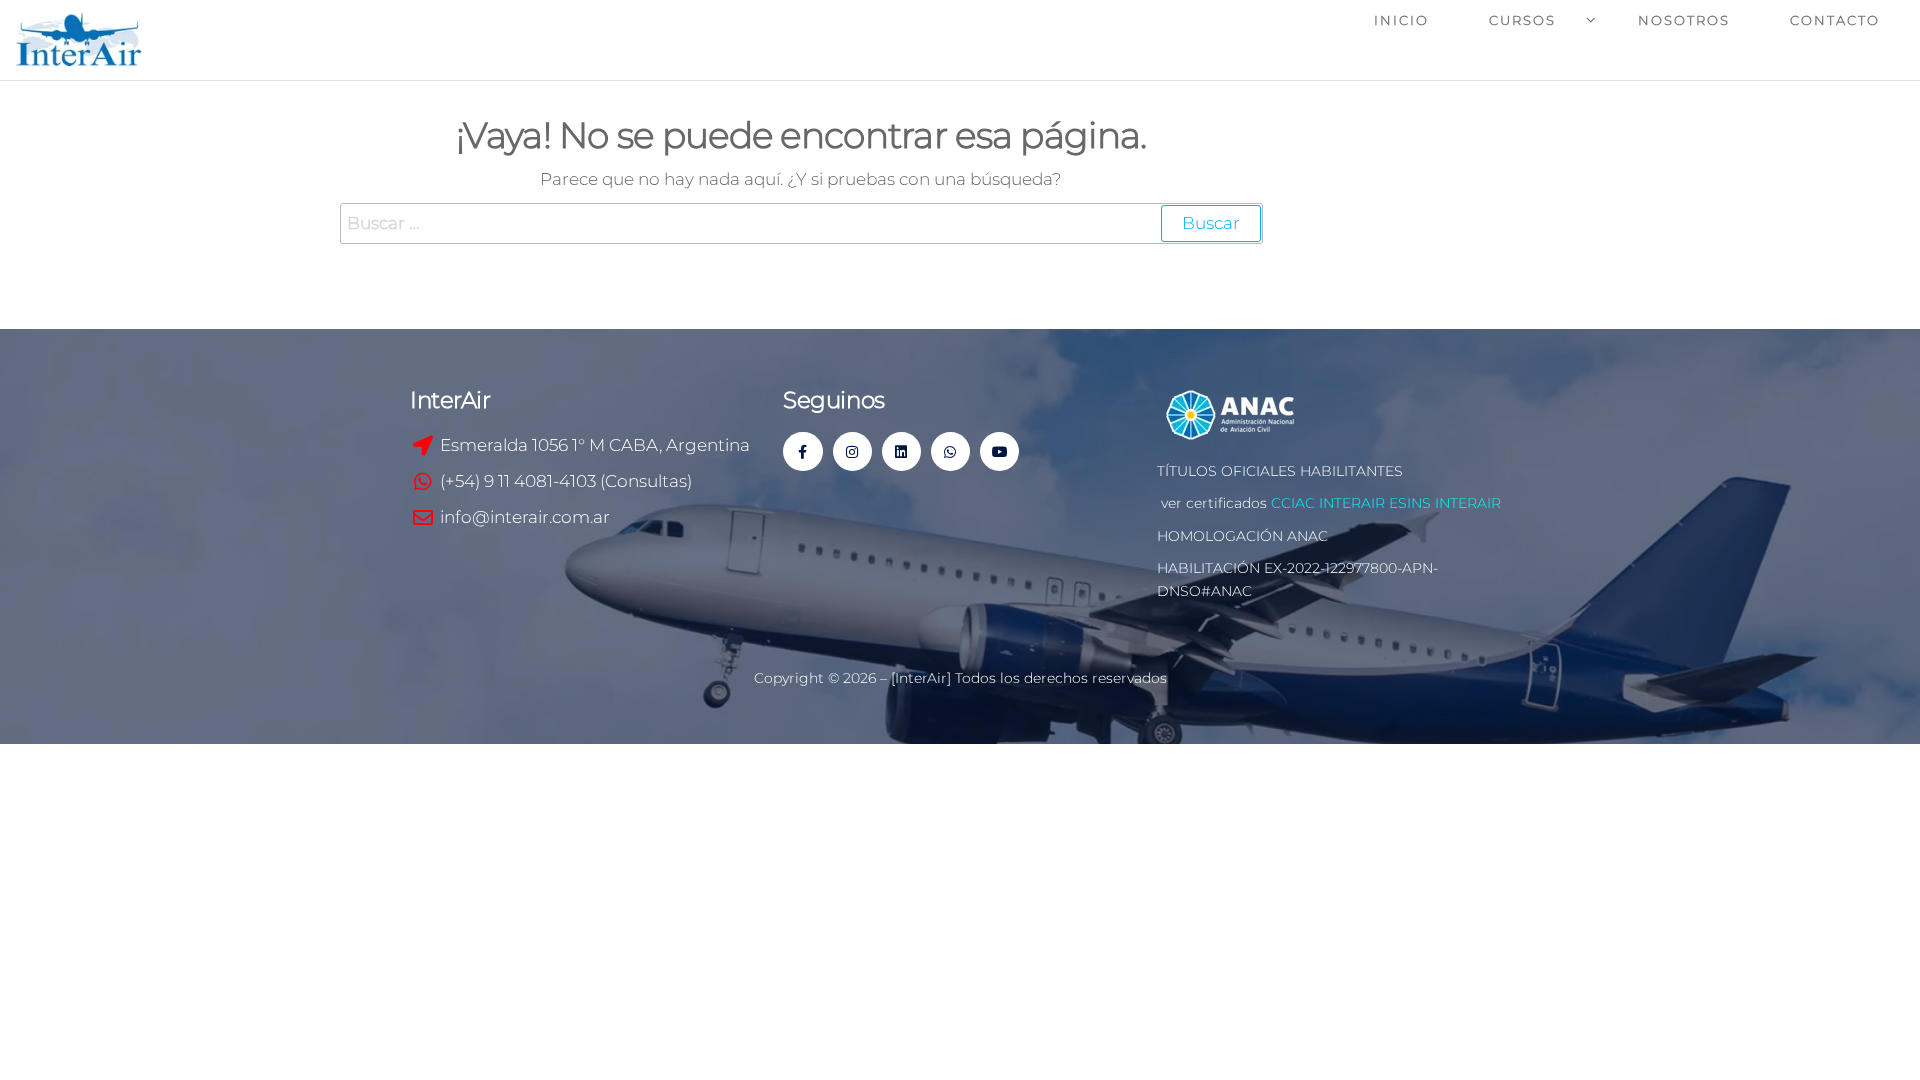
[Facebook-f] (802, 451)
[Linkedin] (901, 451)
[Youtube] (999, 451)
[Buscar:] (801, 223)
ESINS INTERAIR (1445, 503)
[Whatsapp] (950, 451)
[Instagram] (852, 451)
